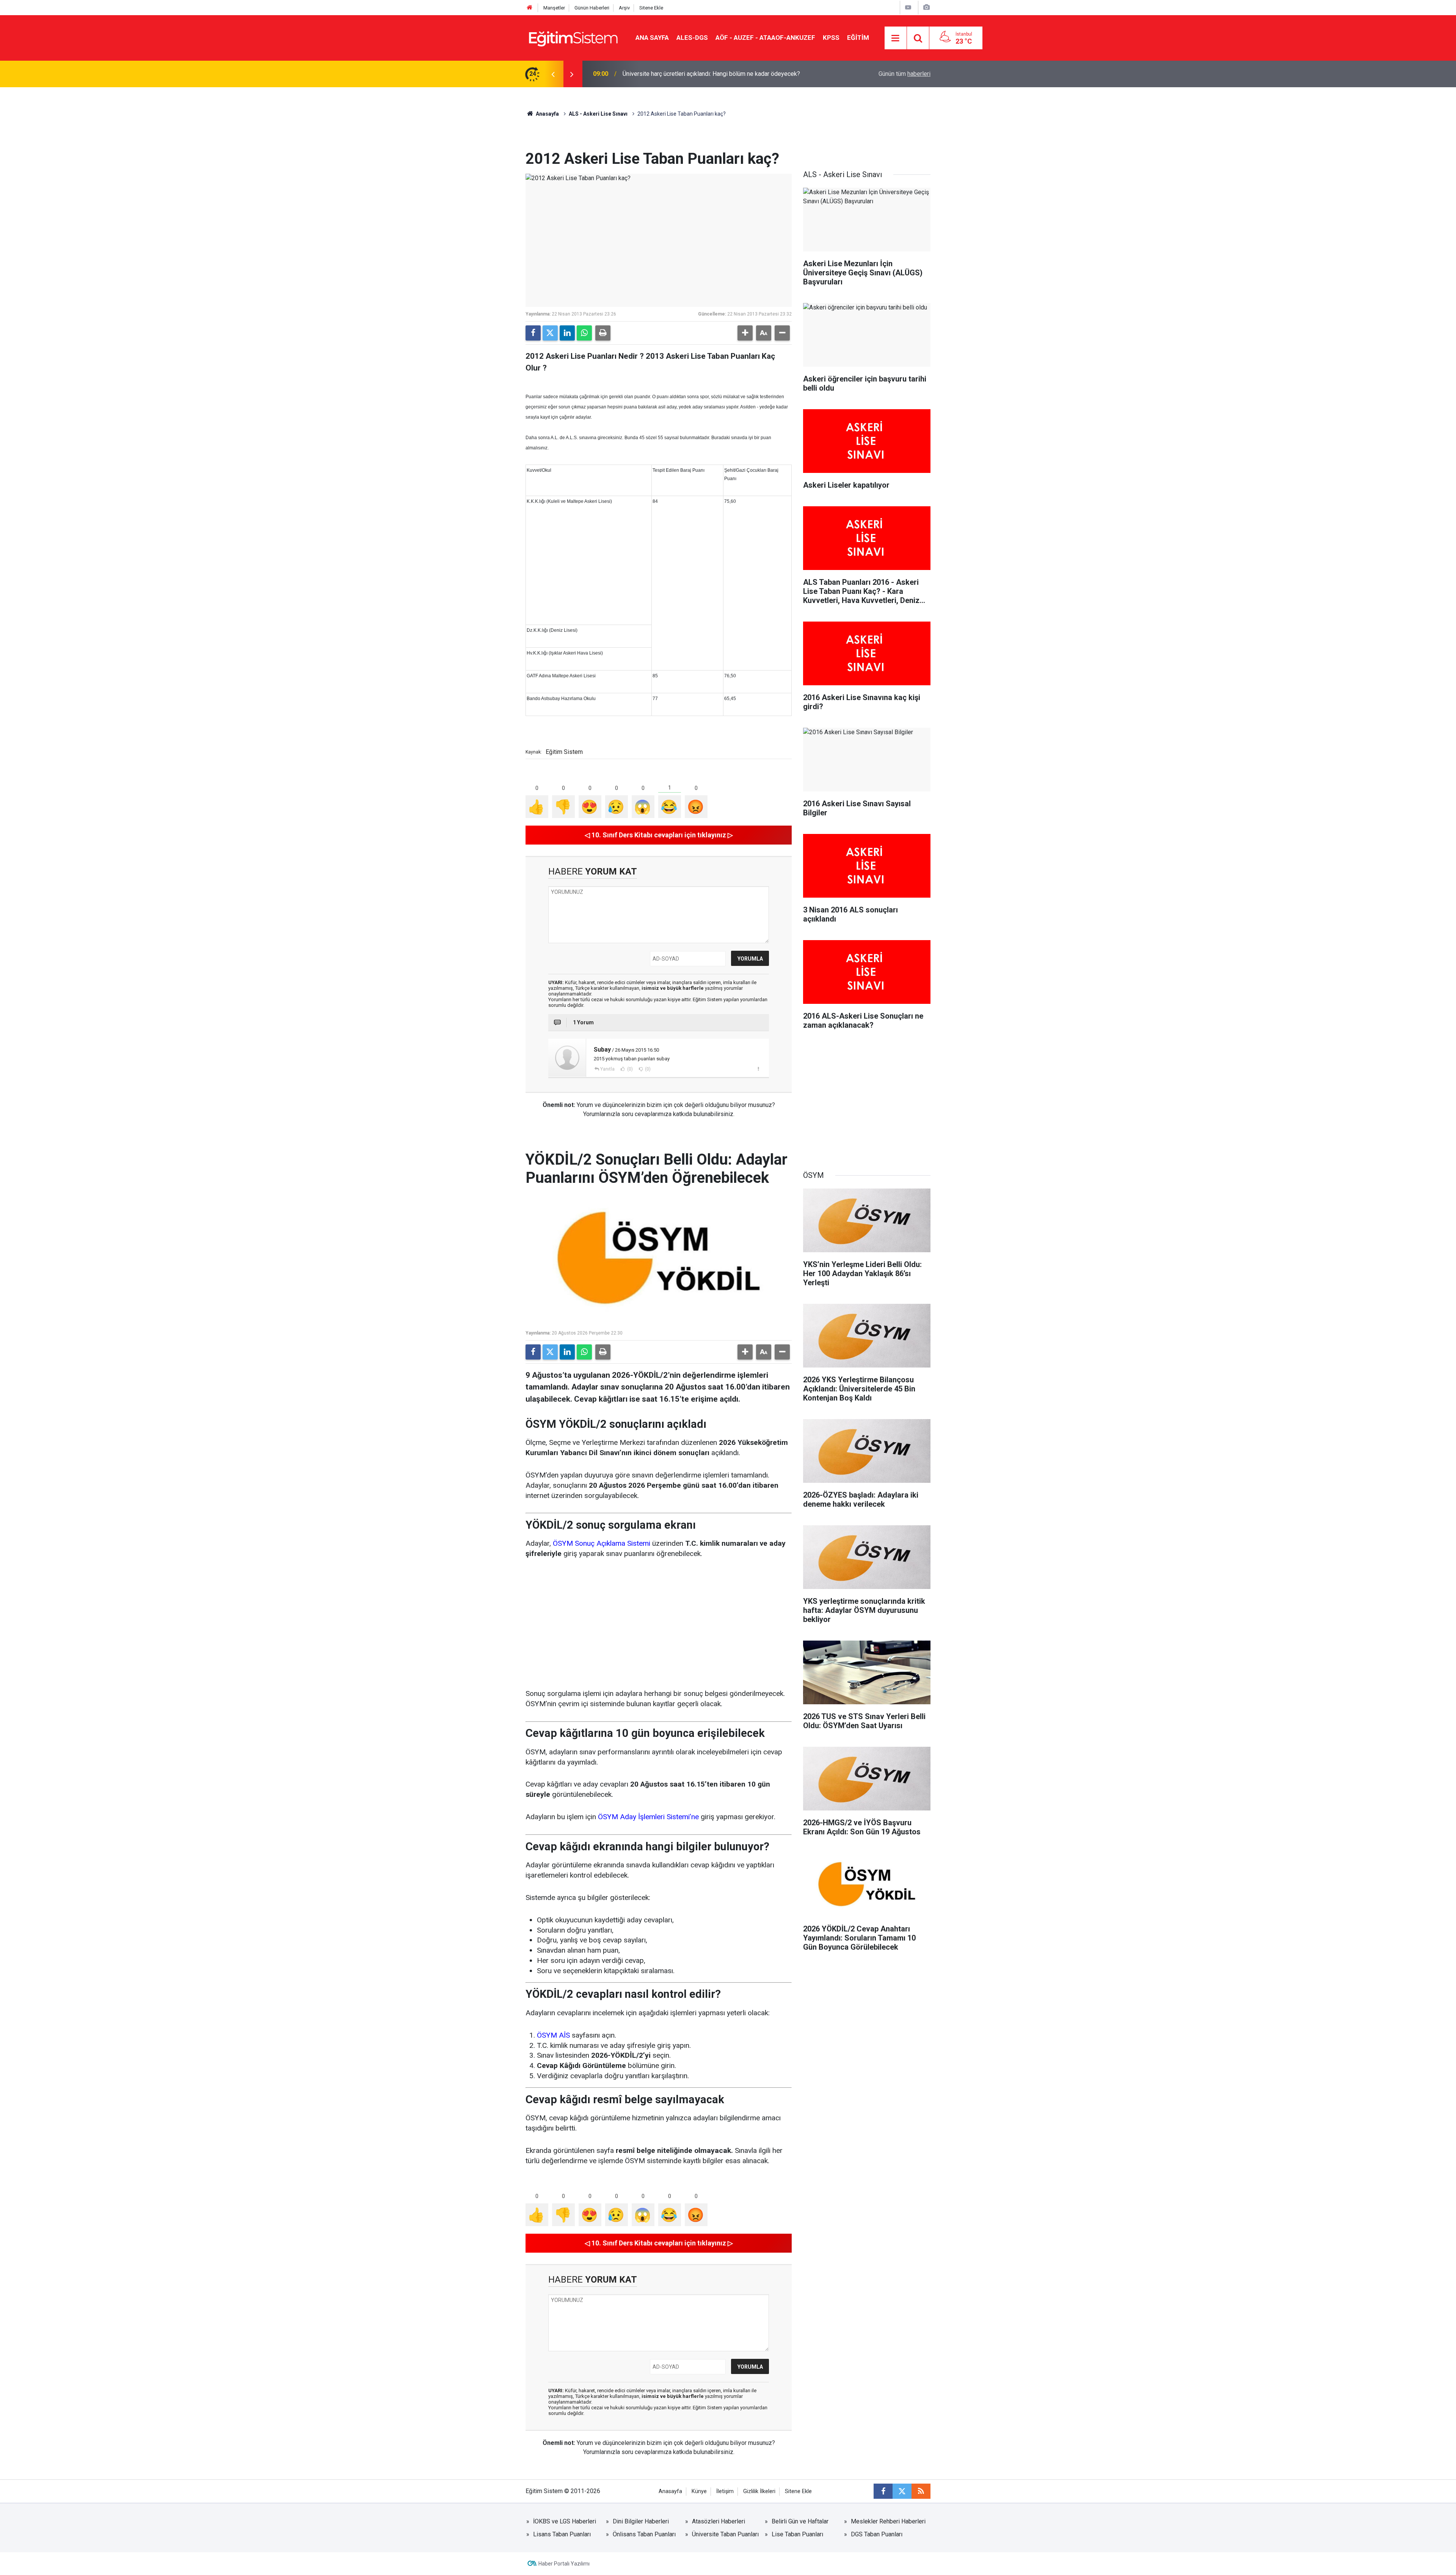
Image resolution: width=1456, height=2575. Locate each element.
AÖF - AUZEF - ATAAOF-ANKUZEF (765, 38)
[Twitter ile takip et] (902, 2491)
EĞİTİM (858, 38)
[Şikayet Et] (758, 1069)
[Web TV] (908, 7)
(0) (629, 1069)
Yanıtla (607, 1069)
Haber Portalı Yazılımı (564, 2564)
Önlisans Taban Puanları (644, 2534)
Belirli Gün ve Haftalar (800, 2521)
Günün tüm (905, 74)
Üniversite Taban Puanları (725, 2534)
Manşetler (554, 8)
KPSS (831, 38)
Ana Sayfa (652, 38)
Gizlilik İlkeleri (759, 2491)
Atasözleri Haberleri (719, 2521)
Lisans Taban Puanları (562, 2534)
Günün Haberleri (592, 8)
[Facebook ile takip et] (883, 2491)
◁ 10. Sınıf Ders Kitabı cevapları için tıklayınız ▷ (659, 835)
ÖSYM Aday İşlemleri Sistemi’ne (648, 1817)
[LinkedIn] (567, 333)
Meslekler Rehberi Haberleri (888, 2521)
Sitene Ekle (651, 8)
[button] (745, 333)
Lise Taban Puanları (797, 2534)
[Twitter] (550, 333)
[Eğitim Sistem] (573, 37)
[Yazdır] (603, 333)
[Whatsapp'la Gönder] (584, 333)
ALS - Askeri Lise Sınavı (598, 114)
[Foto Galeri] (926, 7)
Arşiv (624, 8)
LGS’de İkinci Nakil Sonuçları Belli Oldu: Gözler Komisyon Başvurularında (717, 74)
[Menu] (896, 38)
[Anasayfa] (530, 8)
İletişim (725, 2491)
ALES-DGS (692, 38)
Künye (699, 2491)
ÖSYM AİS (553, 2035)
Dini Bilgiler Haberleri (641, 2521)
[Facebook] (533, 333)
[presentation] (553, 74)
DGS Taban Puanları (877, 2534)
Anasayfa (547, 114)
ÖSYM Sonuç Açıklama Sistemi (602, 1543)
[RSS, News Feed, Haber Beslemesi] (921, 2491)
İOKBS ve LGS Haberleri (565, 2521)
